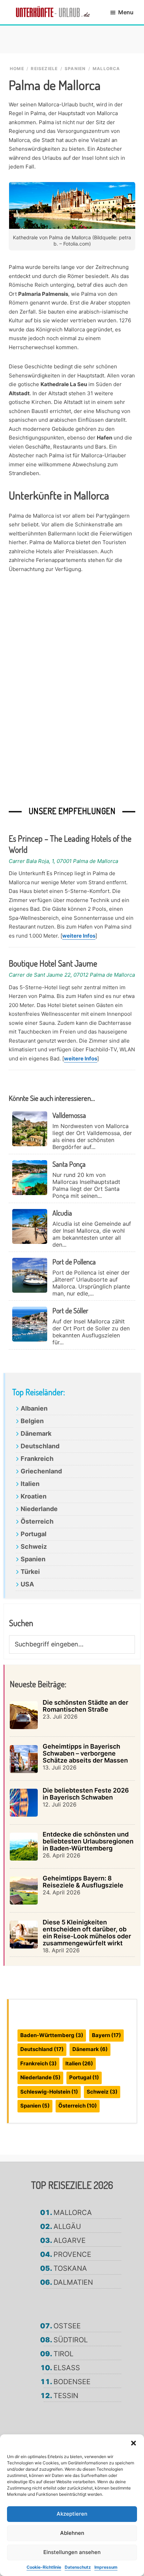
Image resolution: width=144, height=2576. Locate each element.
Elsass (67, 2368)
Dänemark (36, 1433)
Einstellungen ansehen (72, 2552)
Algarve (70, 2240)
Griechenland (41, 1471)
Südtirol (71, 2340)
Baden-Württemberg (52, 2035)
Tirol (63, 2354)
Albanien (34, 1408)
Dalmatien (73, 2282)
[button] (134, 2443)
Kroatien (34, 1496)
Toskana (70, 2268)
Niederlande (39, 1509)
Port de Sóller (70, 1310)
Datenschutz (78, 2567)
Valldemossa (69, 1115)
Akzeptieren (72, 2514)
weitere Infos (79, 936)
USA (27, 1584)
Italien (30, 1484)
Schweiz (34, 1546)
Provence (72, 2254)
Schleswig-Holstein (49, 2092)
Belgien (32, 1421)
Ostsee (67, 2326)
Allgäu (67, 2226)
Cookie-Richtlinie (44, 2567)
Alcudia (62, 1213)
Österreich (37, 1521)
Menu (126, 12)
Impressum (106, 2567)
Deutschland (40, 1446)
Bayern (106, 2035)
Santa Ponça (69, 1164)
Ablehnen (72, 2533)
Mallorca (73, 2213)
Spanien (33, 1559)
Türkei (30, 1572)
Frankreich (37, 1459)
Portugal (34, 1534)
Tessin (66, 2396)
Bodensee (72, 2382)
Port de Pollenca (74, 1262)
